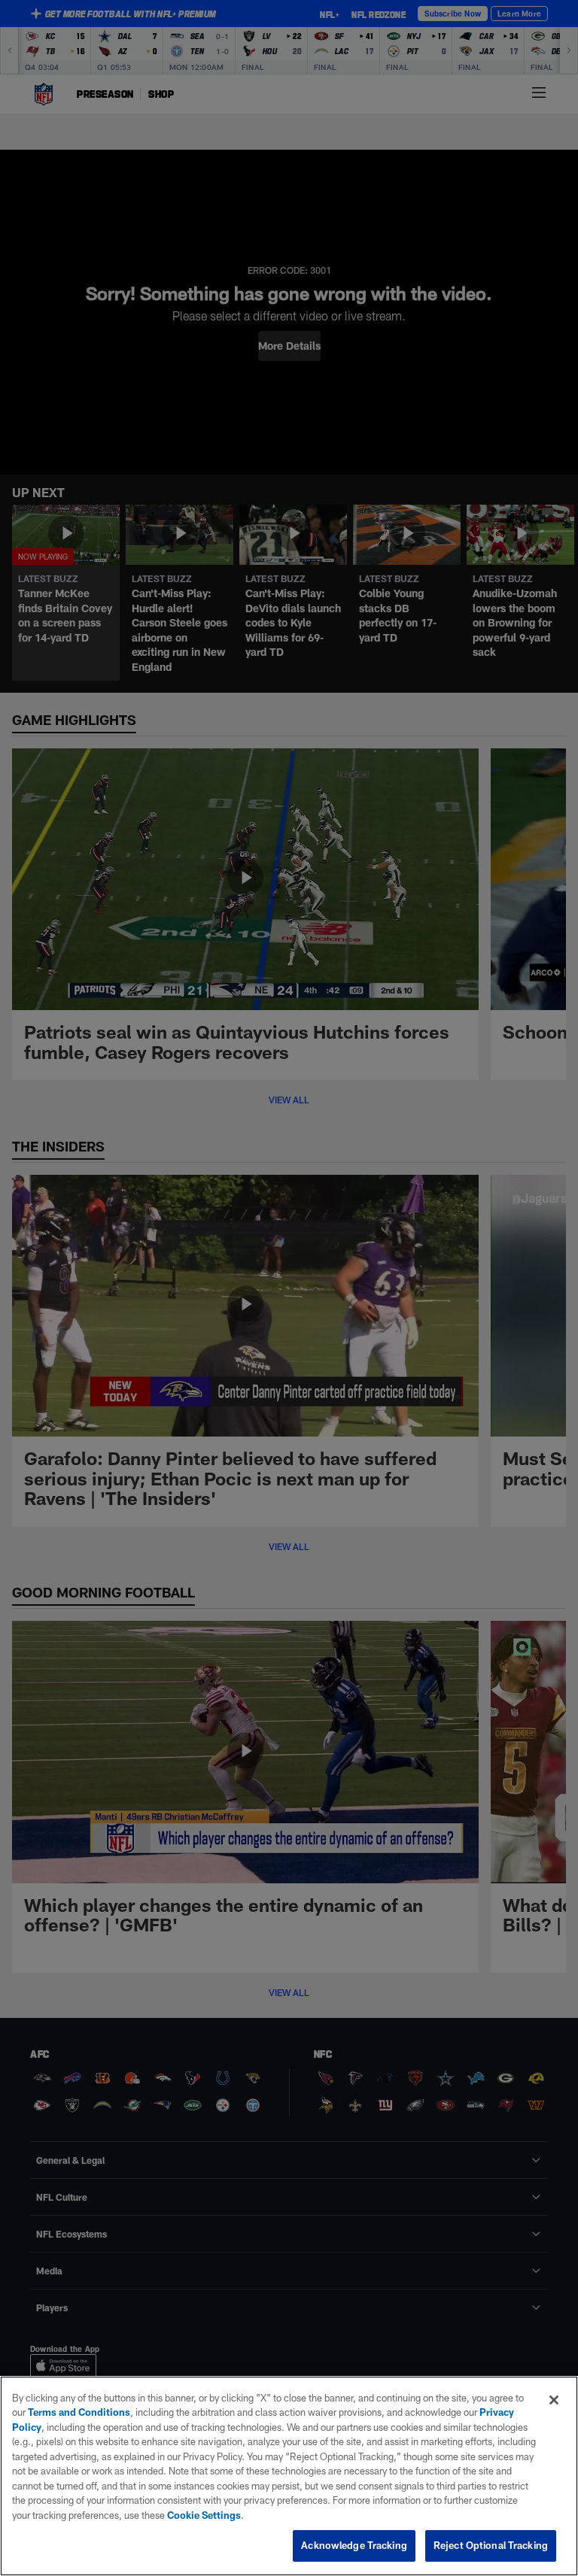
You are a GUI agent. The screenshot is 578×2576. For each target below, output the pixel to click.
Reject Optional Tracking (491, 2545)
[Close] (554, 2400)
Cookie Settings (204, 2515)
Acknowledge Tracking (354, 2545)
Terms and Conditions (79, 2412)
